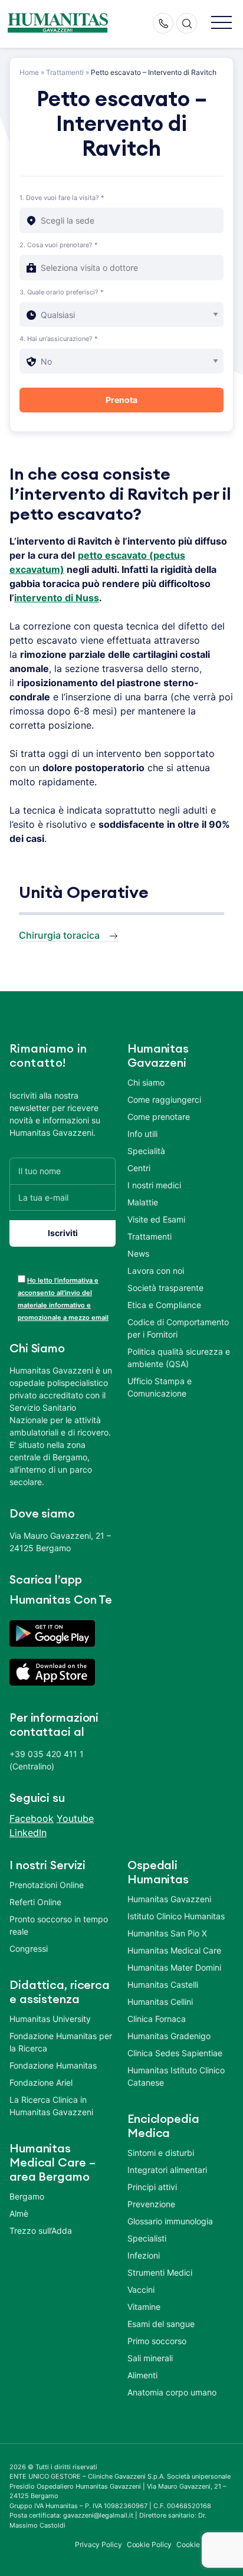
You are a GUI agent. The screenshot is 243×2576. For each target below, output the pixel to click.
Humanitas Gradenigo (169, 2036)
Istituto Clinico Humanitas (176, 1916)
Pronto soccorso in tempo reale (59, 1925)
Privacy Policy (98, 2544)
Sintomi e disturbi (161, 2153)
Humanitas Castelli (163, 1985)
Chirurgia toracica (59, 935)
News (138, 1253)
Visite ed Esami (156, 1219)
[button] (221, 23)
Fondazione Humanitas (53, 2065)
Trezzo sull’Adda (41, 2231)
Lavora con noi (156, 1271)
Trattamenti (65, 72)
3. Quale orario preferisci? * (62, 292)
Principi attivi (152, 2187)
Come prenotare (159, 1117)
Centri (139, 1168)
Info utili (142, 1134)
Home (29, 72)
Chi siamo (146, 1082)
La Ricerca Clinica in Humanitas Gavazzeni (51, 2106)
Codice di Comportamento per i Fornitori (178, 1328)
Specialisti (147, 2238)
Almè (19, 2213)
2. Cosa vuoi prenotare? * (59, 245)
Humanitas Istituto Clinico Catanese (176, 2076)
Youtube (75, 1818)
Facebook (32, 1818)
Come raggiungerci (164, 1099)
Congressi (29, 1949)
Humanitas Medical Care (174, 1950)
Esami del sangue (161, 2324)
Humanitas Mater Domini (174, 1967)
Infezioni (144, 2255)
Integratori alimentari (167, 2170)
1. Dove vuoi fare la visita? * (62, 198)
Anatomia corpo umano (172, 2392)
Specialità (146, 1151)
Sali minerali (150, 2358)
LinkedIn (28, 1833)
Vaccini (141, 2290)
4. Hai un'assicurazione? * (59, 339)
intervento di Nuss (57, 598)
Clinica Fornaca (157, 2019)
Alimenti (142, 2375)
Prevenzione (151, 2204)
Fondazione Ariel (41, 2082)
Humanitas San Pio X (167, 1933)
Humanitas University (50, 2019)
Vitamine (144, 2307)
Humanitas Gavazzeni (169, 1899)
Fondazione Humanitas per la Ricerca (61, 2042)
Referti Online (35, 1902)
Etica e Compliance (164, 1305)
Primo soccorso (157, 2341)
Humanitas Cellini (160, 2002)
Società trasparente (165, 1288)
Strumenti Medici (160, 2272)
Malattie (143, 1202)
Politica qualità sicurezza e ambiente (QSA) (179, 1358)
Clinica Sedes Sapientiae (175, 2053)
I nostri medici (154, 1185)
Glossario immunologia (170, 2221)
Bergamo (27, 2196)
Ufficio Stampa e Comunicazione (160, 1387)
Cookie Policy (150, 2544)
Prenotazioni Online (47, 1885)
